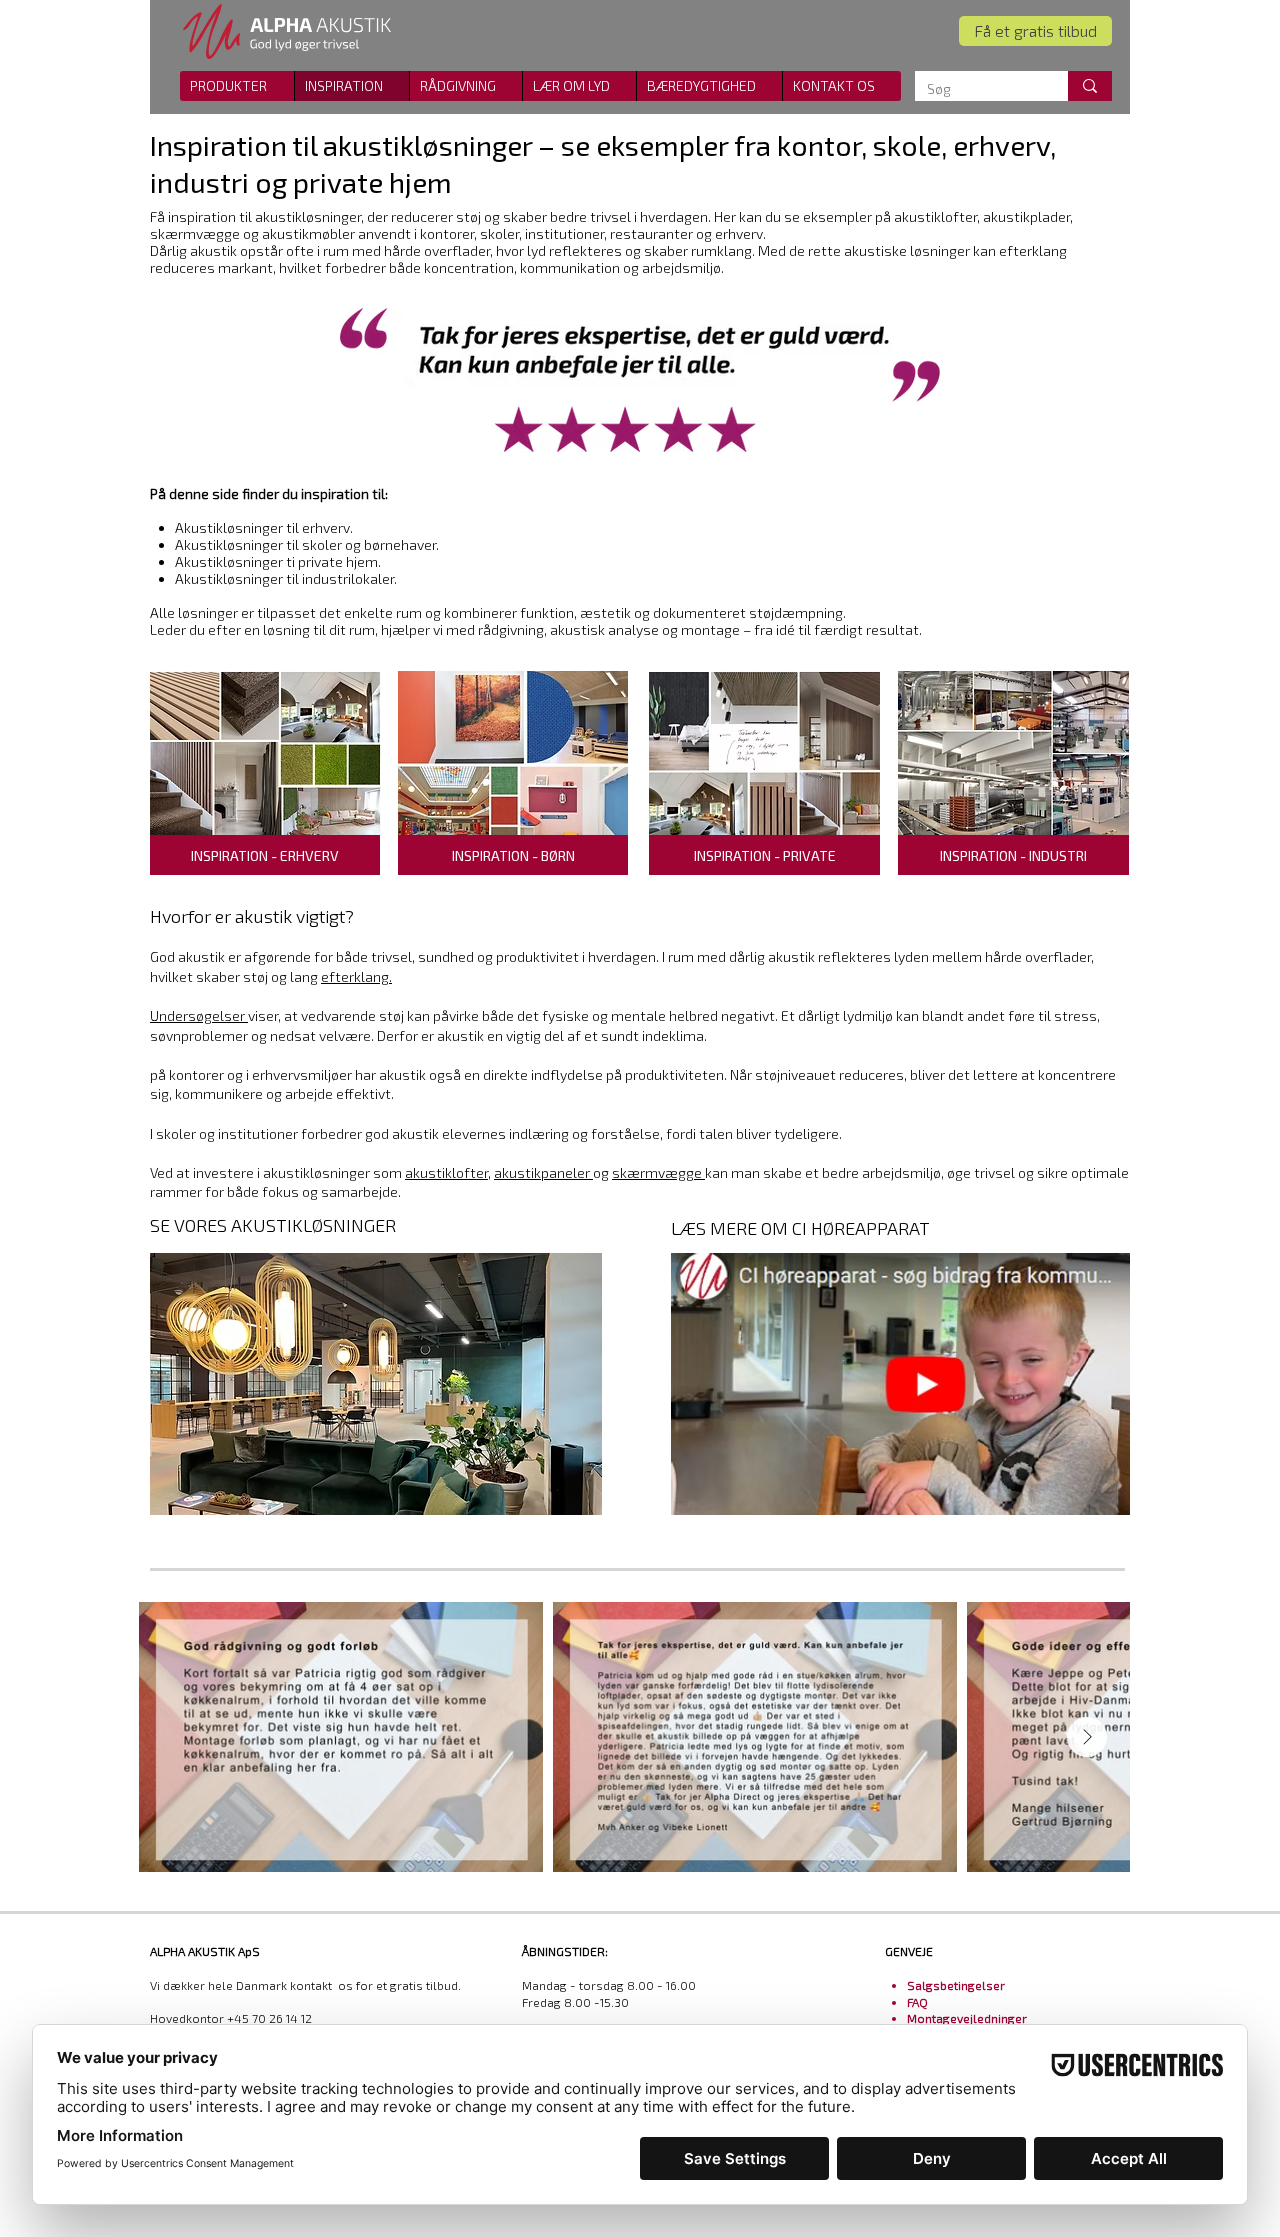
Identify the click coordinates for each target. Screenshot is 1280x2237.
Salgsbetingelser (956, 1985)
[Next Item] (1087, 1737)
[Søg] (1090, 86)
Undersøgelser (199, 1015)
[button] (841, 86)
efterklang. (356, 976)
